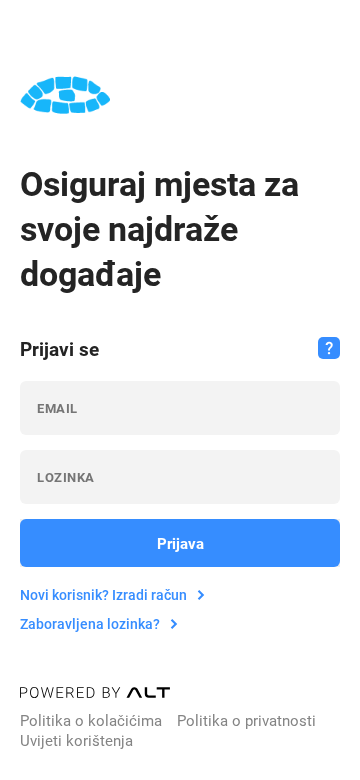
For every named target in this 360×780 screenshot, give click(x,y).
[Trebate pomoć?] (329, 348)
